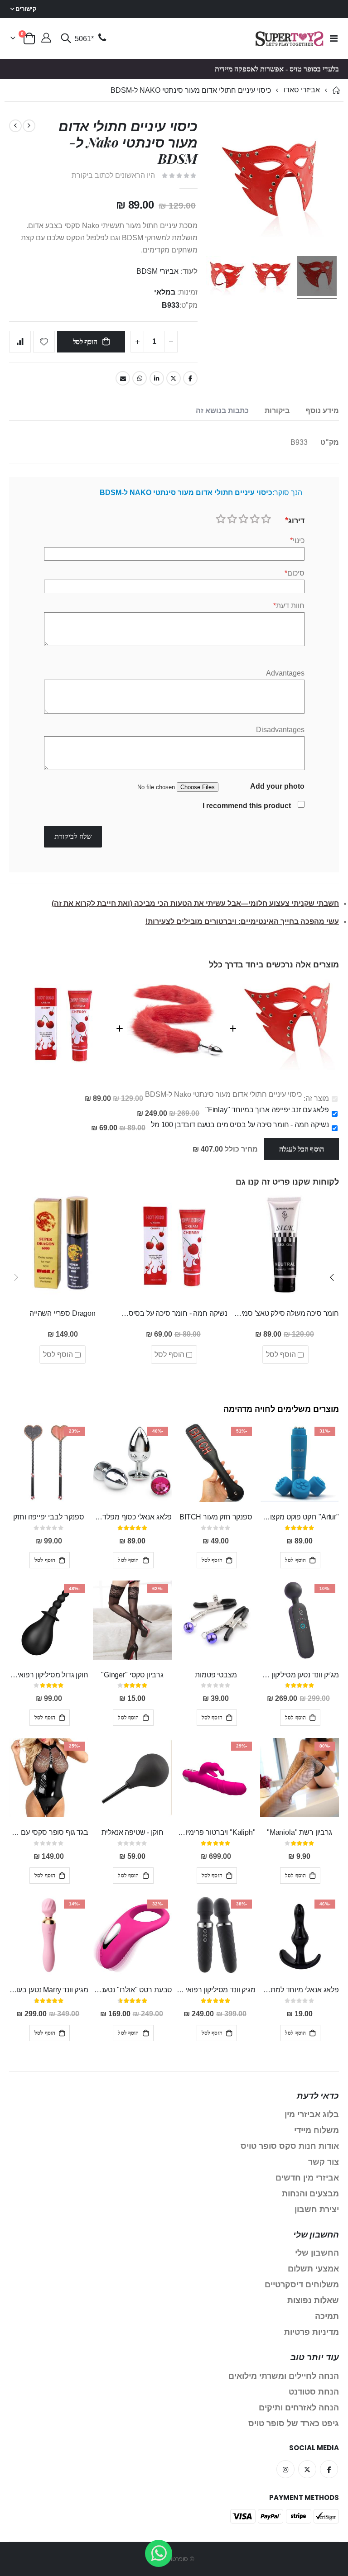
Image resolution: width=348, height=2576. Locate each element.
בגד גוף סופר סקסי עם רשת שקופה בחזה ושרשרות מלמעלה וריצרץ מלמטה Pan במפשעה (48, 1832)
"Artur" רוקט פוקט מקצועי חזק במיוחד (300, 1517)
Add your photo (277, 786)
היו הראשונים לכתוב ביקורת (113, 175)
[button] (332, 1277)
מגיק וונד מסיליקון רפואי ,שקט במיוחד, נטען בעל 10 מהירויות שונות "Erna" (216, 1990)
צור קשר (324, 2162)
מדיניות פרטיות (312, 2332)
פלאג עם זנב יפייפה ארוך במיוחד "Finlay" (267, 1110)
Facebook (190, 378)
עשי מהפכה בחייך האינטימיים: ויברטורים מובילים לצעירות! (242, 921)
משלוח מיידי (317, 2130)
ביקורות (277, 411)
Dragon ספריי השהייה (63, 1313)
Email (123, 378)
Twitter (174, 378)
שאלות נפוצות (313, 2300)
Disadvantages (280, 730)
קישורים (26, 9)
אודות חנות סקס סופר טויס (290, 2146)
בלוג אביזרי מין (312, 2114)
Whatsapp (140, 378)
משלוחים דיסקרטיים (302, 2285)
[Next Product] (15, 126)
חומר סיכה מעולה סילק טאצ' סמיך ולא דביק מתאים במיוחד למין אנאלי (285, 1313)
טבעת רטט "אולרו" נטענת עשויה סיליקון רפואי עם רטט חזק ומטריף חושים (132, 1990)
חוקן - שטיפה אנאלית (133, 1832)
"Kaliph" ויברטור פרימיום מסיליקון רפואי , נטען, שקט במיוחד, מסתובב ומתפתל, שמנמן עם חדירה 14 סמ (216, 1832)
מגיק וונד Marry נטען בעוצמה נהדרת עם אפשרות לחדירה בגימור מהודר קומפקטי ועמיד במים (48, 1990)
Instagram (285, 2469)
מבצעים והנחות (310, 2194)
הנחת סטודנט (314, 2392)
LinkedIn (157, 378)
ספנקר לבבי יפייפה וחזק (48, 1517)
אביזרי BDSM (157, 271)
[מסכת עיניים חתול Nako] (226, 277)
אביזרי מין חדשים (307, 2178)
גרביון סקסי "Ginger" (132, 1675)
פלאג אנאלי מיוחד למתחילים (300, 1990)
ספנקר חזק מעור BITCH (216, 1517)
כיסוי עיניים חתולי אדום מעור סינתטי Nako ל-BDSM (223, 1094)
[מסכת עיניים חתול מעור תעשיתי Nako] (317, 277)
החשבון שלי (317, 2253)
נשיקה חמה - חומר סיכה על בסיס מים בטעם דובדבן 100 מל (240, 1125)
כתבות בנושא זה (222, 411)
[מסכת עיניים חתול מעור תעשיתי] (271, 277)
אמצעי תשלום (313, 2269)
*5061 (84, 39)
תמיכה (327, 2316)
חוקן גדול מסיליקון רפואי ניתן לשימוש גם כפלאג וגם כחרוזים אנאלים (48, 1675)
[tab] (322, 411)
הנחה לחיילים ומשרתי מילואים (284, 2376)
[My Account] (46, 39)
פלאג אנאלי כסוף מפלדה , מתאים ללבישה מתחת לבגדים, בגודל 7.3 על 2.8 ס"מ (132, 1517)
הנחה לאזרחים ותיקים (299, 2408)
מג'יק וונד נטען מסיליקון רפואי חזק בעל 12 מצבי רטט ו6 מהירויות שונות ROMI (300, 1675)
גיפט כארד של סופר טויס (294, 2424)
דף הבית (336, 90)
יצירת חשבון (317, 2209)
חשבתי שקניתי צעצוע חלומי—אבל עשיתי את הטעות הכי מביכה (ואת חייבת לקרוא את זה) (195, 903)
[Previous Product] (29, 126)
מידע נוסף (322, 411)
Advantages (285, 673)
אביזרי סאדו (302, 90)
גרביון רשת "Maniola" (300, 1832)
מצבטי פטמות (216, 1675)
